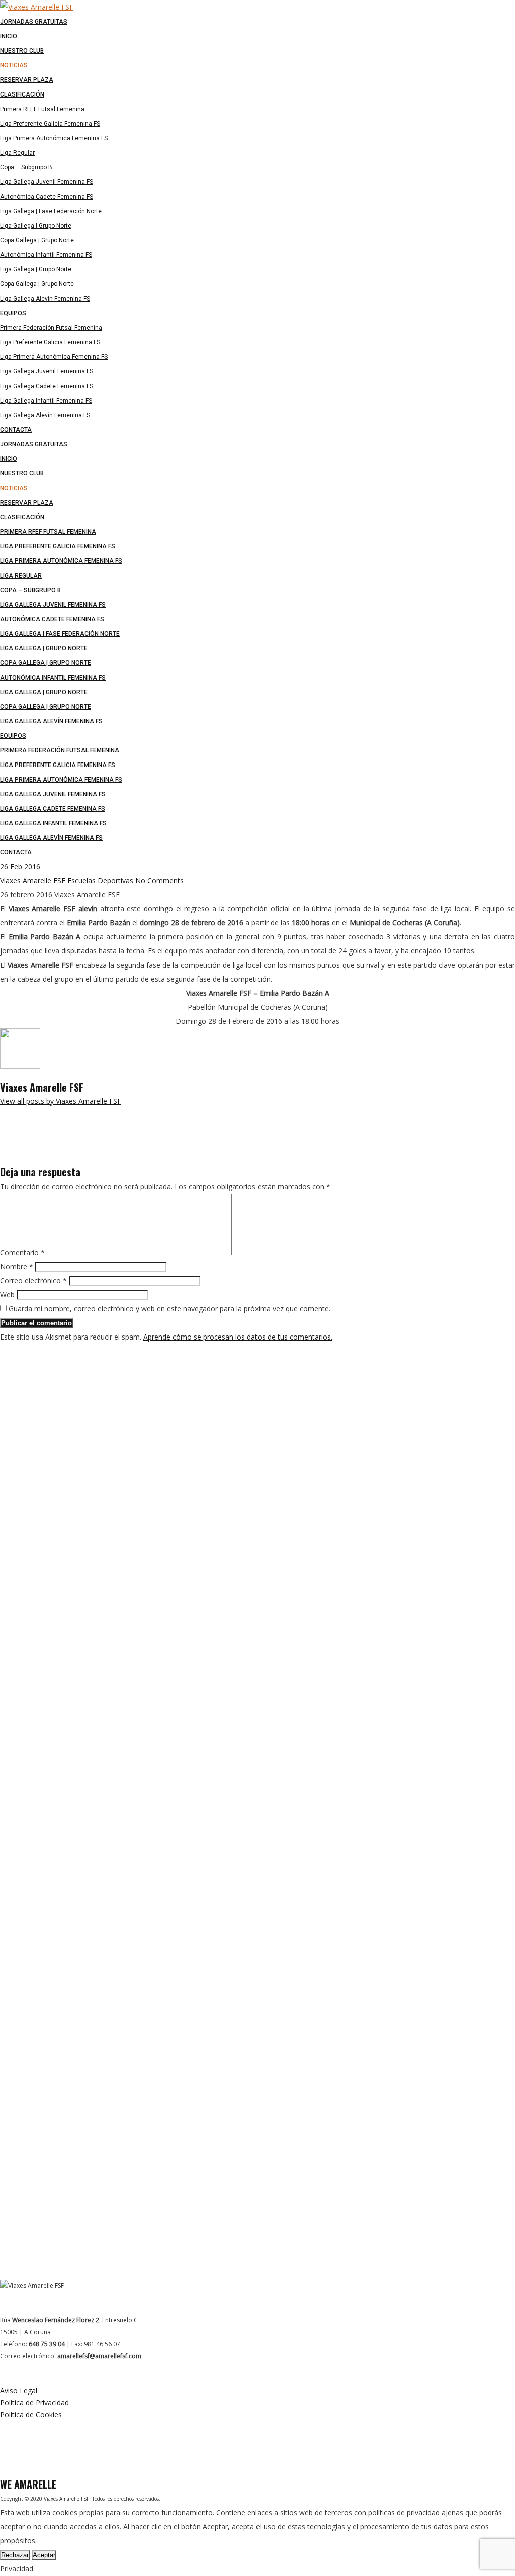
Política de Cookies (31, 2414)
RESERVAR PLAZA (27, 503)
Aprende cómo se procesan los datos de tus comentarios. (238, 1337)
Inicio (9, 459)
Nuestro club (22, 473)
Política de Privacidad (34, 2402)
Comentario (22, 1252)
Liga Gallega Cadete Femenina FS (53, 809)
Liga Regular (21, 576)
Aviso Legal (19, 2390)
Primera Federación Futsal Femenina (60, 750)
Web (7, 1295)
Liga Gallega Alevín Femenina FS (51, 721)
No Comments (159, 880)
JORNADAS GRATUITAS (34, 444)
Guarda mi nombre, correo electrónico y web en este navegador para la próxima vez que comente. (169, 1309)
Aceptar (44, 2555)
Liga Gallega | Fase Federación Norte (60, 634)
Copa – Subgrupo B (30, 590)
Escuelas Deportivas (100, 880)
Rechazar (15, 2555)
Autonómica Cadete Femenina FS (52, 619)
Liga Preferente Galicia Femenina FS (58, 546)
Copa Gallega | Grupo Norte (46, 663)
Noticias (14, 488)
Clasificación (22, 517)
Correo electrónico (33, 1280)
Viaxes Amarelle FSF (33, 880)
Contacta (16, 852)
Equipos (13, 736)
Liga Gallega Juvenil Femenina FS (53, 605)
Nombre (17, 1266)
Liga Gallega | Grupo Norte (44, 648)
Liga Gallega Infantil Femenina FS (53, 823)
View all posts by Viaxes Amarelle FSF (61, 1101)
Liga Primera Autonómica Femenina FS (61, 561)
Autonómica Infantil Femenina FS (53, 678)
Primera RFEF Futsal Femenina (48, 532)
